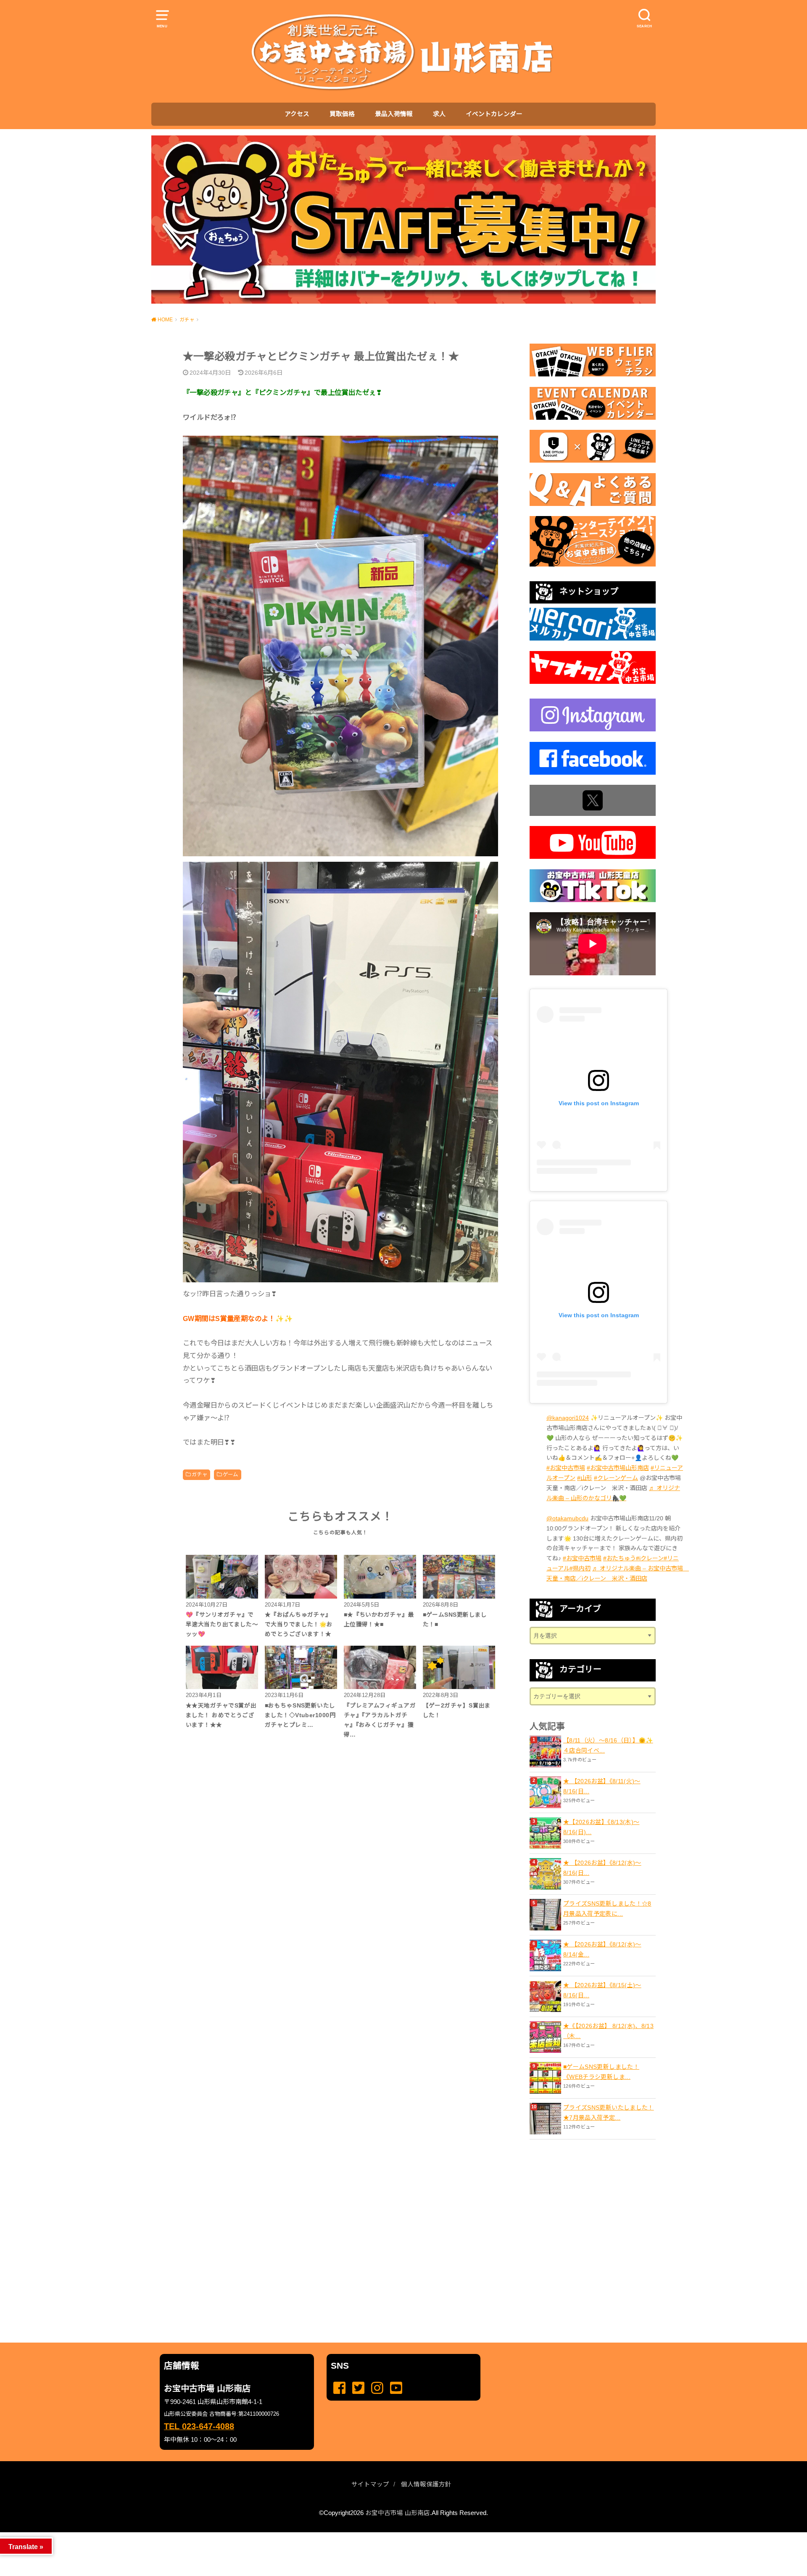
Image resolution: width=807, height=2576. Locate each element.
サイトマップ (370, 2484)
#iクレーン (650, 1558)
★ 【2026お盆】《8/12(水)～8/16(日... (602, 1868)
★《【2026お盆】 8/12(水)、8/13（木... (608, 2031)
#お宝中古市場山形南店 (618, 1468)
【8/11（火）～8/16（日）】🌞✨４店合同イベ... (608, 1745)
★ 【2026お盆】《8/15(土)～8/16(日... (602, 1990)
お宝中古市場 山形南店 (398, 2513)
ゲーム (231, 1475)
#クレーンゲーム (616, 1478)
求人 (439, 114)
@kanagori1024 (568, 1418)
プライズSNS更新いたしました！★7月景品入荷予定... (609, 2113)
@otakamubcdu (567, 1518)
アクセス (297, 114)
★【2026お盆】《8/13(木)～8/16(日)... (601, 1827)
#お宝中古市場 (566, 1468)
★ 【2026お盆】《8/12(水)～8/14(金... (602, 1949)
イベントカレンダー (494, 114)
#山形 (585, 1478)
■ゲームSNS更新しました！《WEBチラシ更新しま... (601, 2072)
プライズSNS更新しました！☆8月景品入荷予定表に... (607, 1909)
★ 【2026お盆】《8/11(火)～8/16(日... (602, 1786)
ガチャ (199, 1475)
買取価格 (342, 114)
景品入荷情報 (394, 114)
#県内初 (580, 1568)
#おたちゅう (620, 1558)
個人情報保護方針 (426, 2484)
